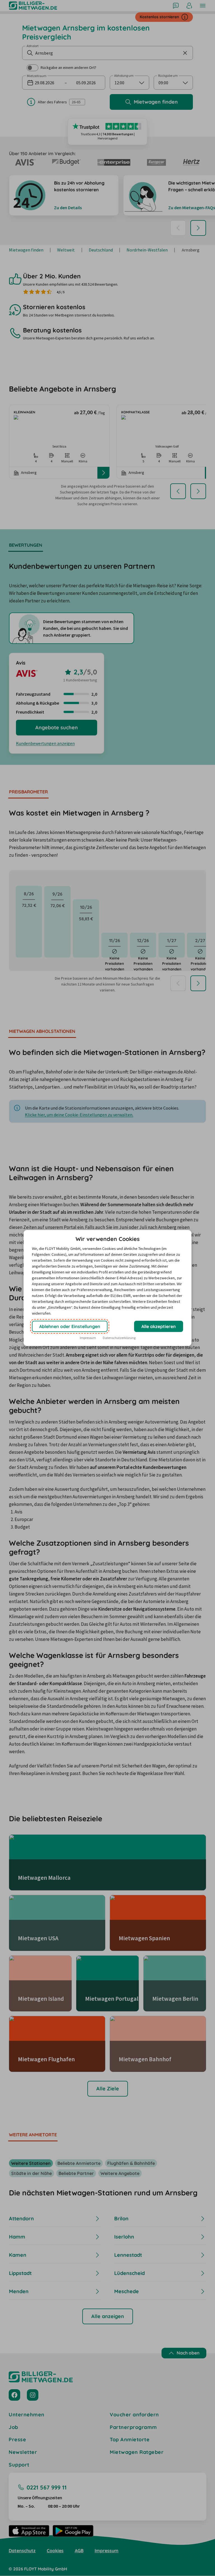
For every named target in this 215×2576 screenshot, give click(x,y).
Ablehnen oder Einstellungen (70, 1326)
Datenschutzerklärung (119, 1338)
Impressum (88, 1338)
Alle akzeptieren (159, 1326)
